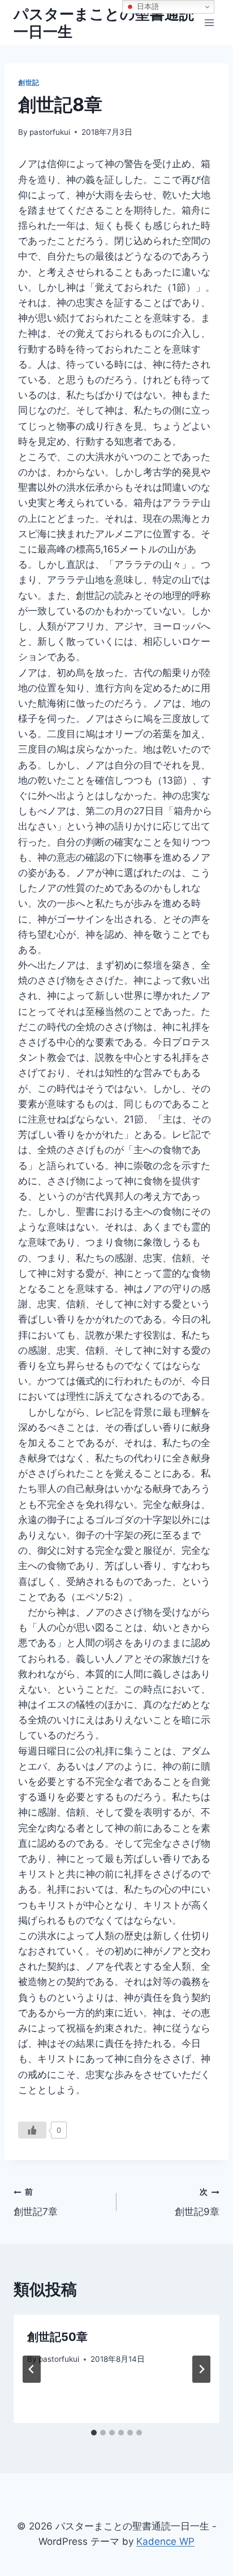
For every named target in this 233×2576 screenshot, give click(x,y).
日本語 (147, 7)
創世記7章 (36, 2202)
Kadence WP (165, 2541)
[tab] (94, 2433)
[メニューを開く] (209, 22)
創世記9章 (197, 2202)
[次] (201, 2369)
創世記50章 (57, 2337)
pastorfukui (50, 132)
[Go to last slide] (32, 2369)
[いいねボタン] (32, 2130)
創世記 (29, 82)
